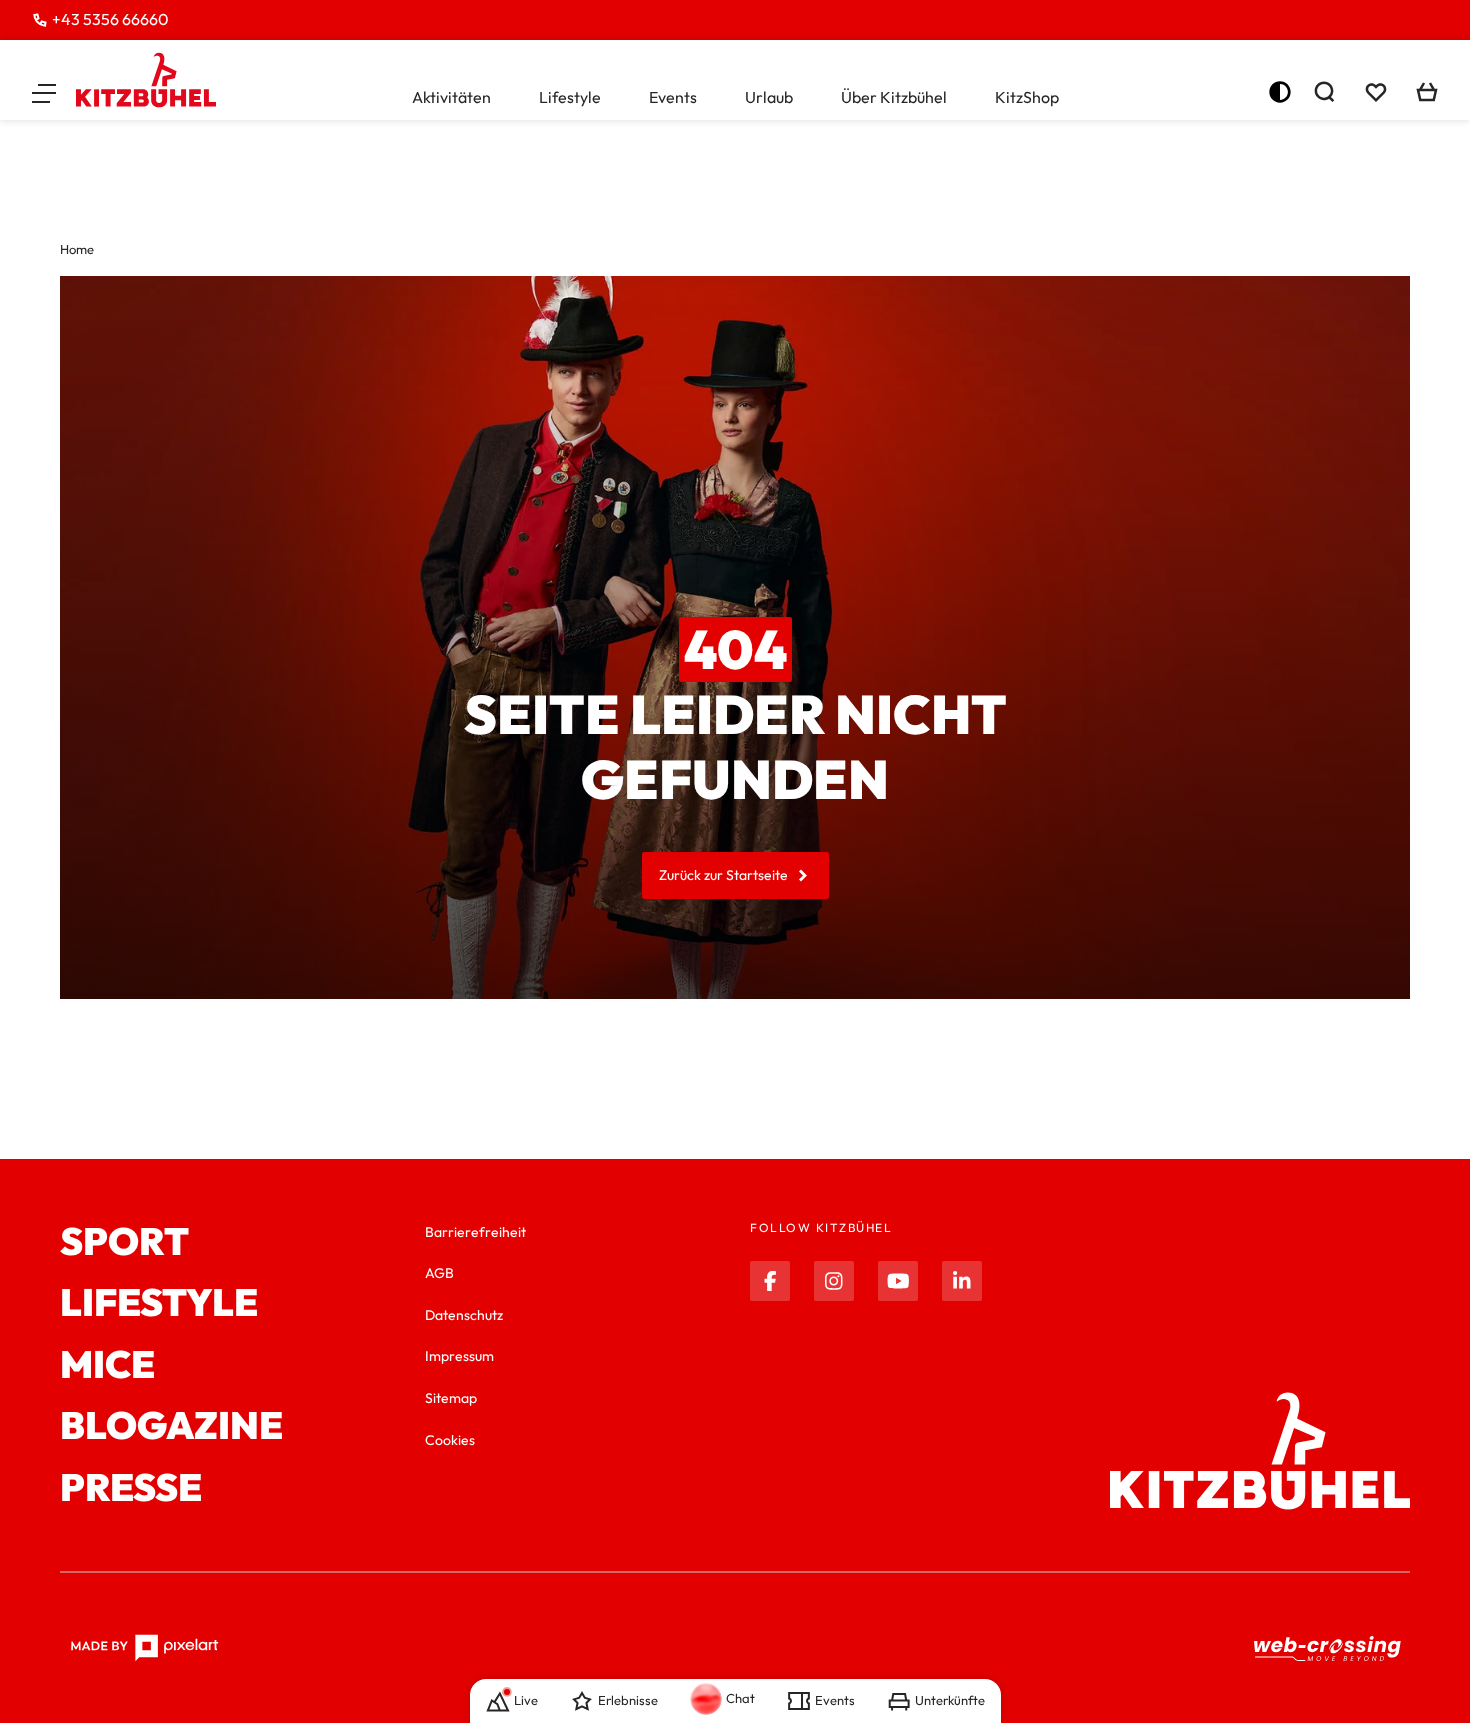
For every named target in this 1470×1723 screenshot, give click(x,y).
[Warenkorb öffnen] (1427, 92)
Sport (124, 1242)
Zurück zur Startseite (723, 875)
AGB (439, 1273)
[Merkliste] (1376, 92)
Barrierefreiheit (475, 1232)
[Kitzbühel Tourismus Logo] (146, 80)
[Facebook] (770, 1281)
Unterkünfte (950, 1700)
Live (526, 1700)
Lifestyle (570, 97)
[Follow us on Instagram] (834, 1281)
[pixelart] (144, 1648)
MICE (107, 1365)
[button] (44, 92)
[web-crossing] (1328, 1647)
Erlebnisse (628, 1700)
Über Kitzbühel (894, 97)
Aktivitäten (451, 97)
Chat (740, 1698)
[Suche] (1324, 92)
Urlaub (769, 97)
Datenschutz (464, 1315)
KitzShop (1027, 97)
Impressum (459, 1356)
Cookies (450, 1440)
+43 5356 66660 (110, 19)
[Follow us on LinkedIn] (962, 1281)
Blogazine (171, 1426)
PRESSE (131, 1488)
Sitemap (451, 1398)
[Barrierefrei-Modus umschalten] (1280, 92)
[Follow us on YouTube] (898, 1281)
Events (673, 97)
